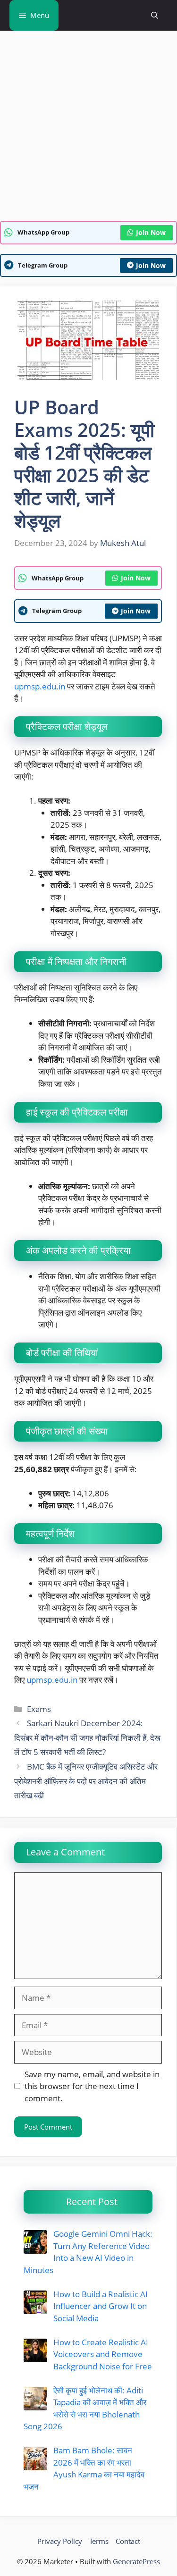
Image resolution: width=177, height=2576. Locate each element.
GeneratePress (136, 2561)
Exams (39, 1709)
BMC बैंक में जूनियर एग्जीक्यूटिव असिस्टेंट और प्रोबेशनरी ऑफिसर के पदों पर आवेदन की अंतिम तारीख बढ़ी (86, 1781)
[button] (155, 15)
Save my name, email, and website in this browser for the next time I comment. (92, 2086)
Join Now (151, 232)
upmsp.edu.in (40, 686)
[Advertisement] (88, 129)
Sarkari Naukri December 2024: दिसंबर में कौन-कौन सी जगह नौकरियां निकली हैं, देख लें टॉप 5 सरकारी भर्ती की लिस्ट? (87, 1737)
